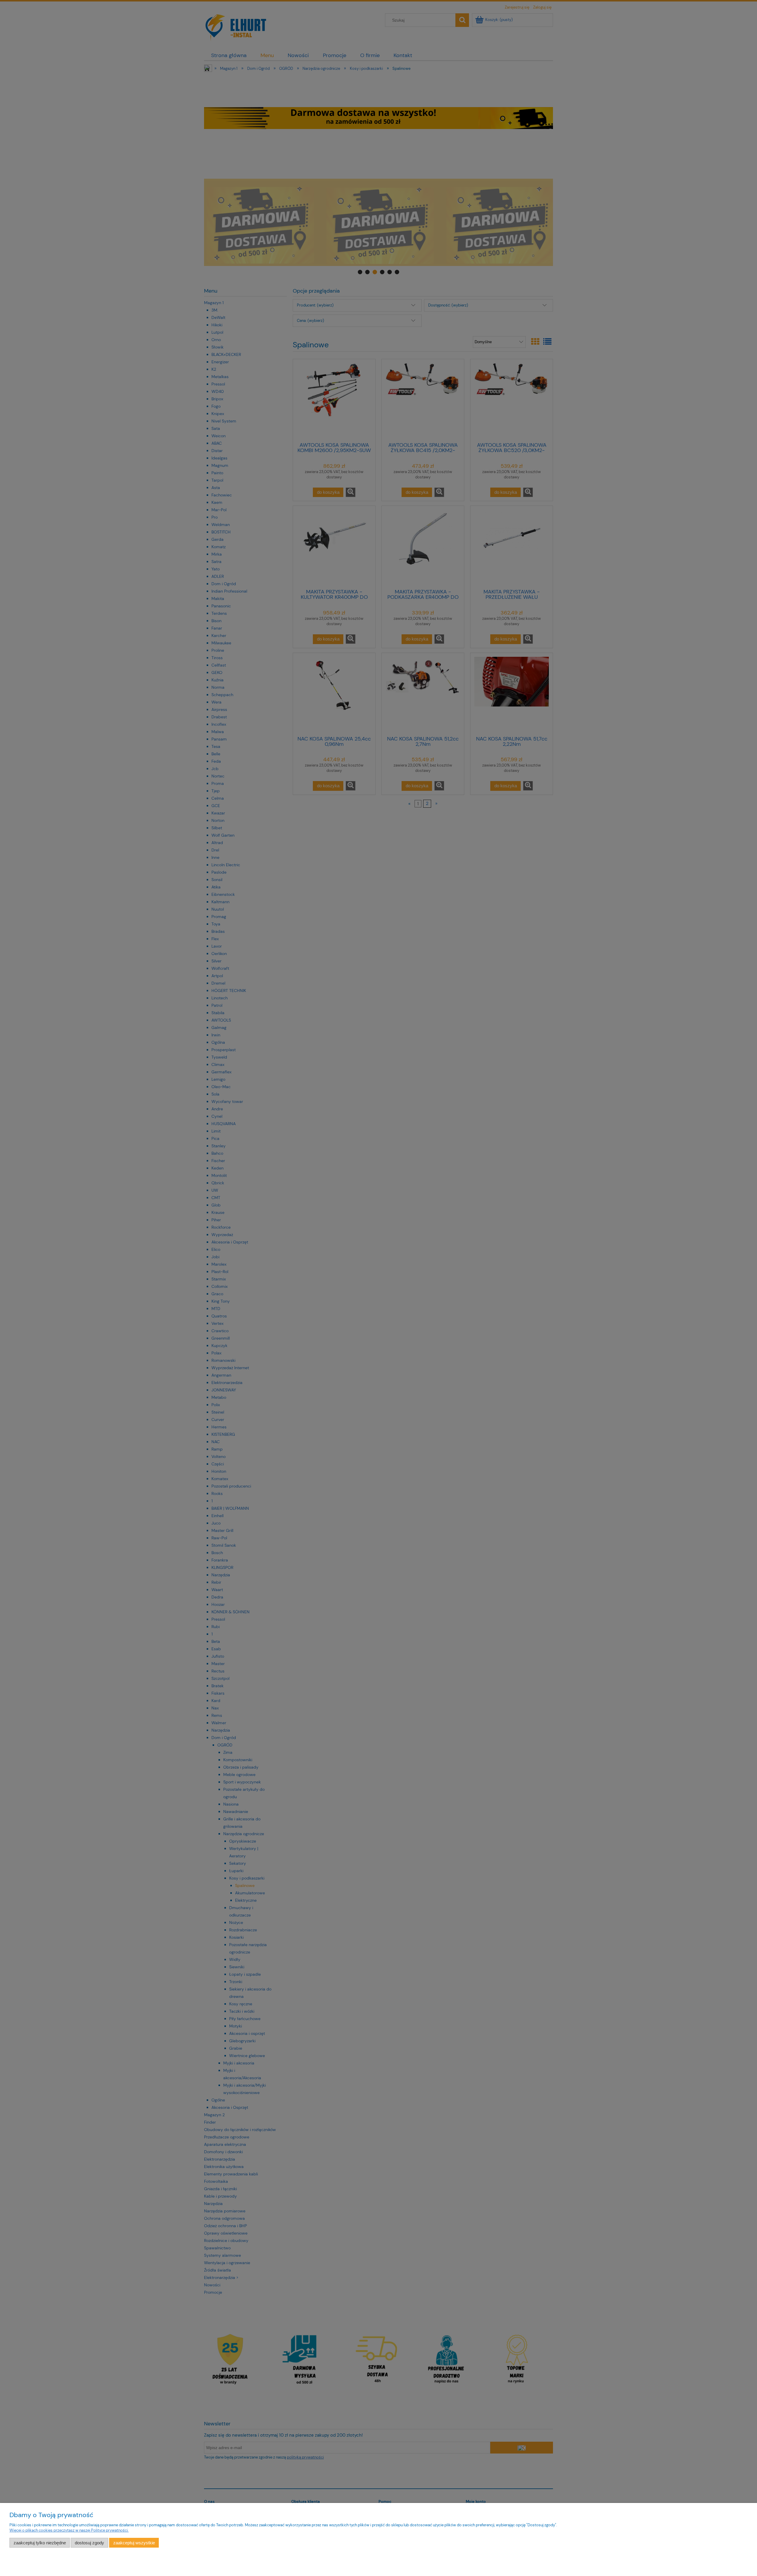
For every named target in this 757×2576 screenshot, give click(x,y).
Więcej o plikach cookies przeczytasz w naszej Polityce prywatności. (69, 2530)
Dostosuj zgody (89, 2543)
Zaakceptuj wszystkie (134, 2543)
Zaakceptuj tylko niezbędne (40, 2543)
